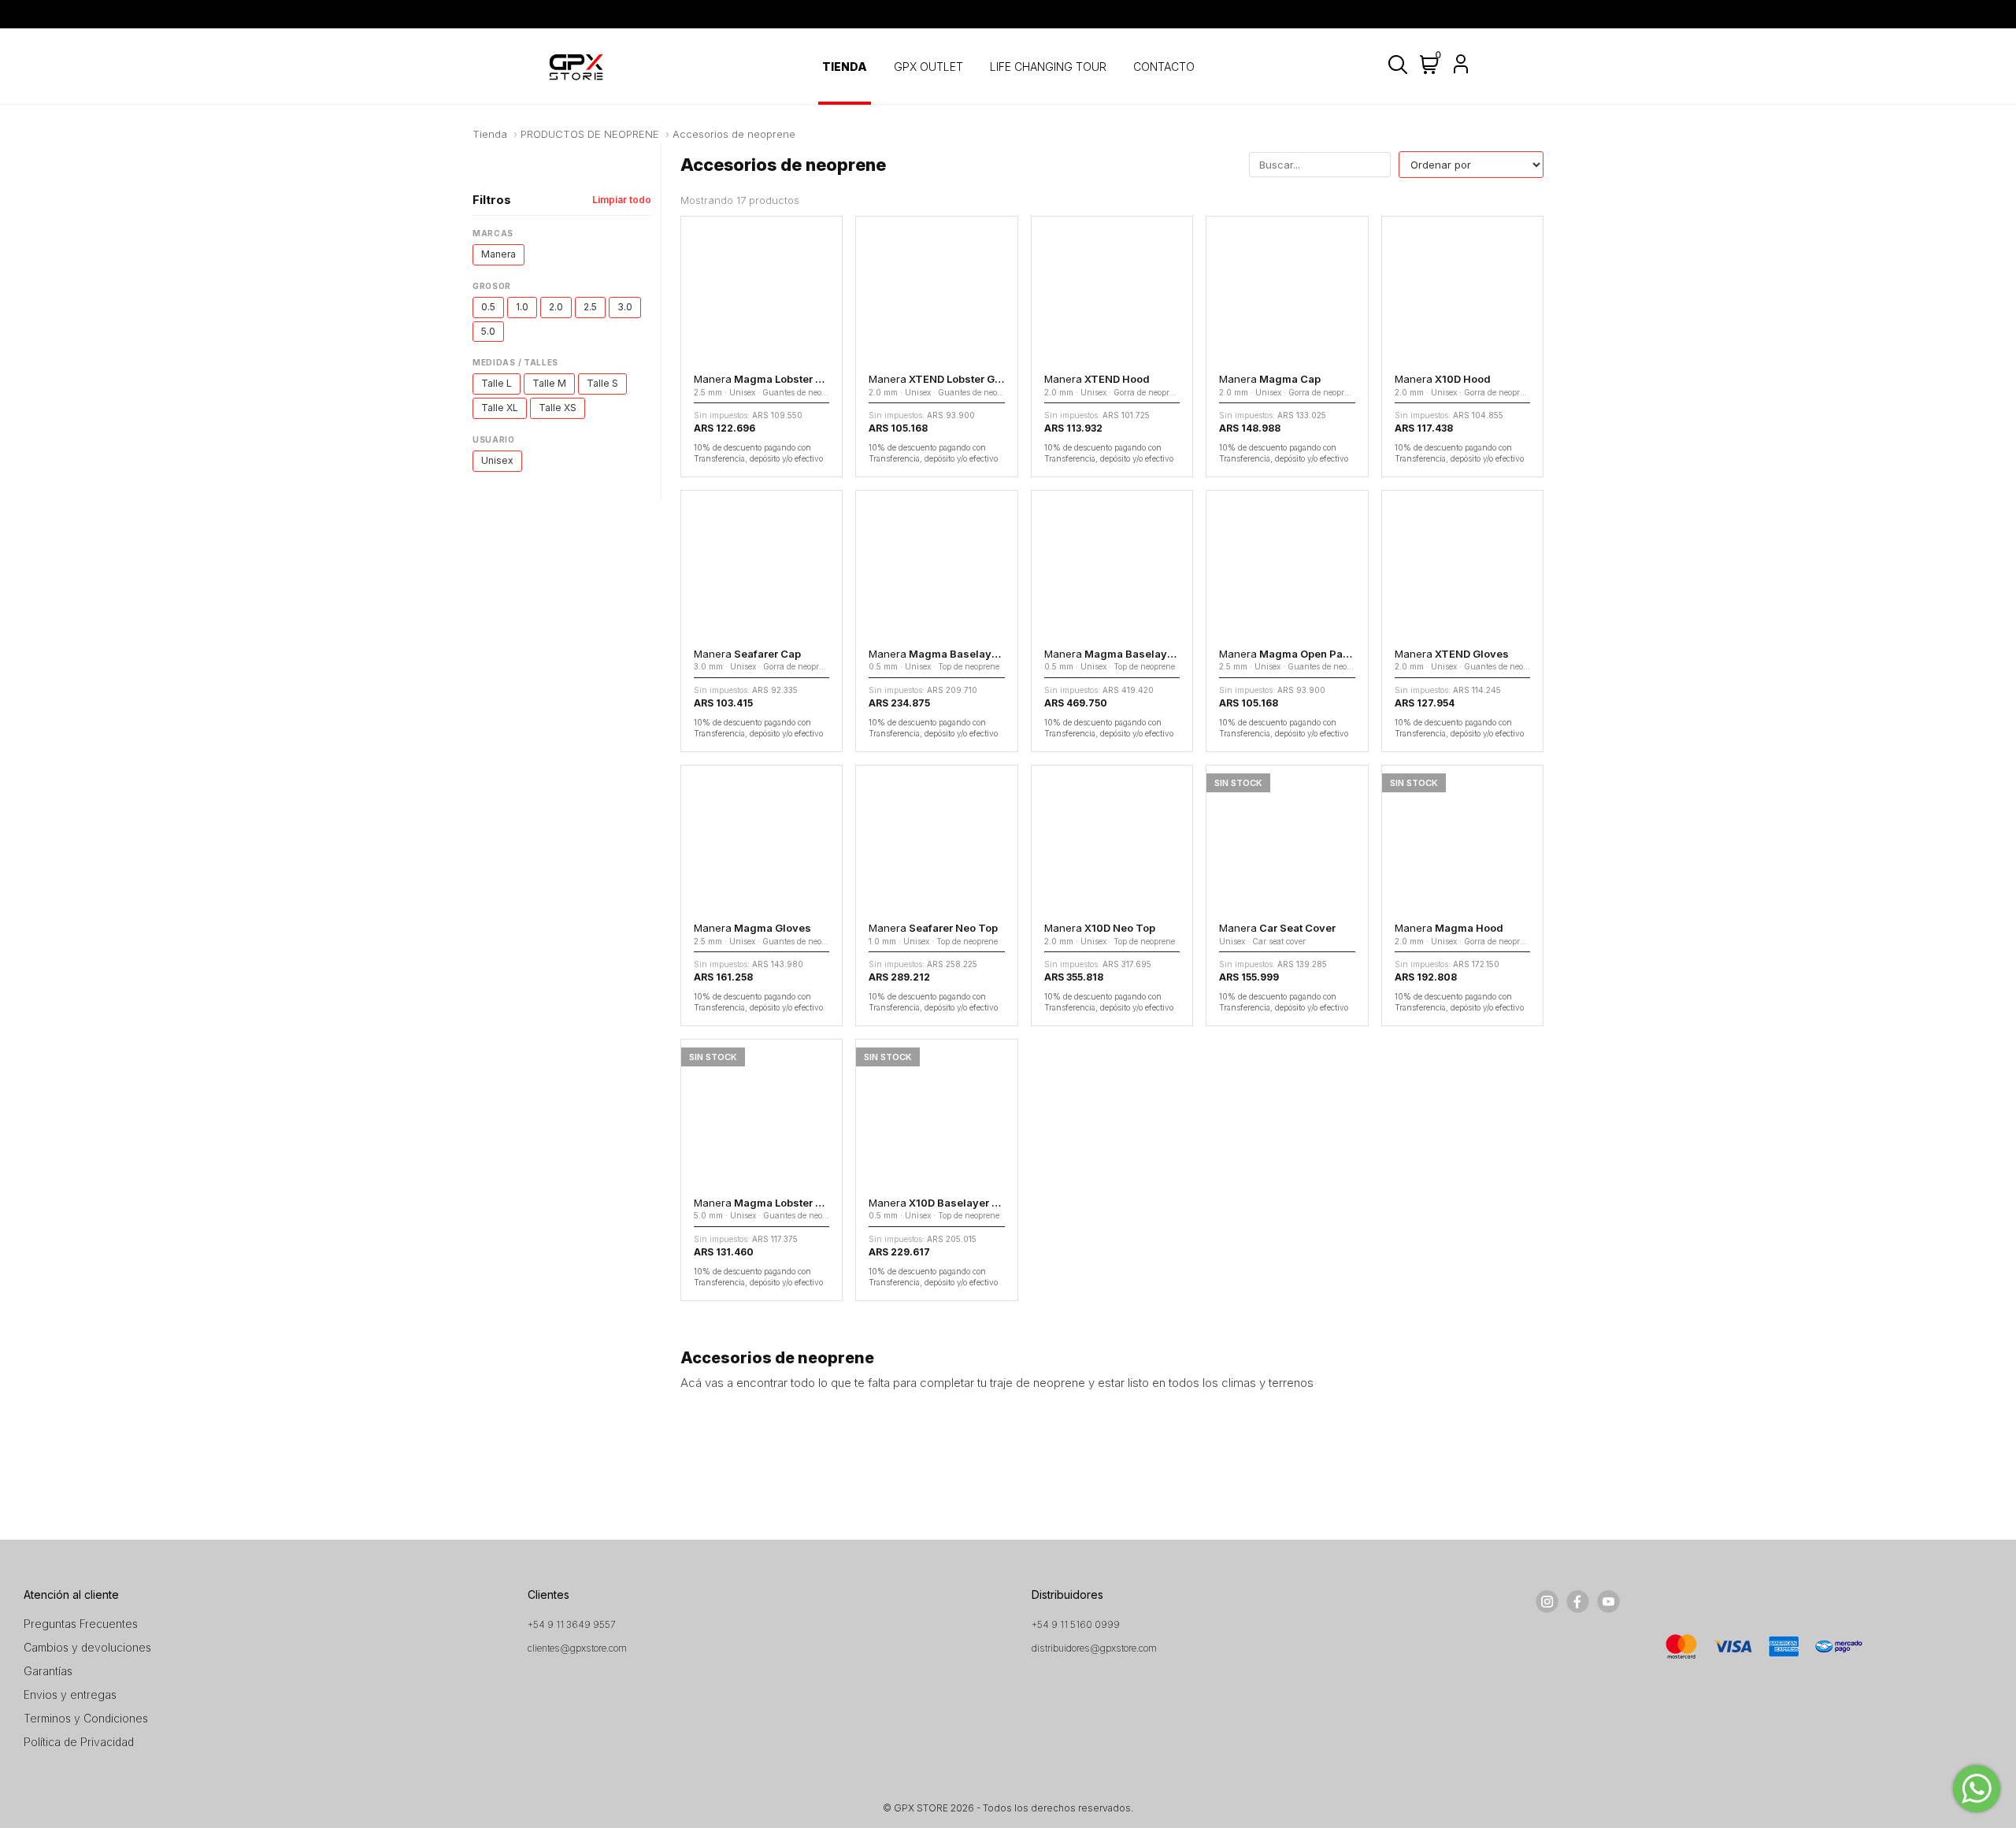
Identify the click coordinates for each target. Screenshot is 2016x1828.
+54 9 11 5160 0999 (1076, 1624)
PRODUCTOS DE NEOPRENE (590, 134)
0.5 (488, 307)
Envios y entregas (70, 1695)
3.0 (625, 307)
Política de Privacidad (79, 1742)
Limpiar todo (622, 200)
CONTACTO (1164, 67)
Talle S (602, 383)
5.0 (488, 331)
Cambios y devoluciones (87, 1647)
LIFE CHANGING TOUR (1048, 67)
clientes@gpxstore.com (577, 1648)
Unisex (497, 460)
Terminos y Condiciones (86, 1718)
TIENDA (845, 67)
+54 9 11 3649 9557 (572, 1624)
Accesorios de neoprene (734, 134)
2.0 (556, 307)
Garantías (48, 1671)
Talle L (497, 383)
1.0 (522, 307)
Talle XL (500, 408)
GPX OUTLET (928, 67)
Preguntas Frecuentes (81, 1624)
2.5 (590, 307)
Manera (498, 254)
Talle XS (558, 408)
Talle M (549, 383)
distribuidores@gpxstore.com (1094, 1648)
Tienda (490, 134)
